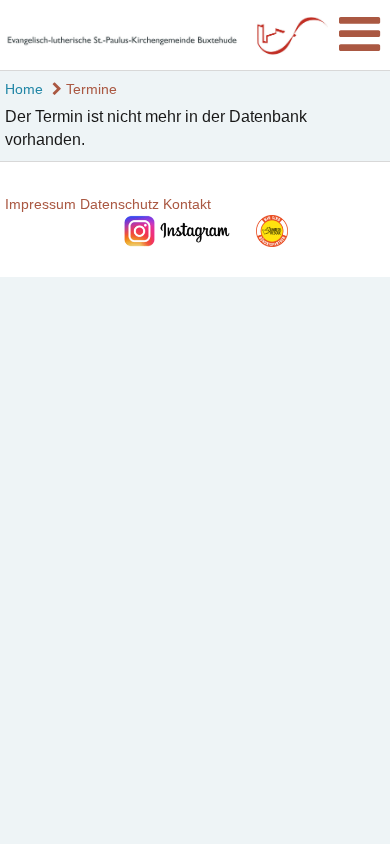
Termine (89, 89)
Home (24, 89)
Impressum (40, 204)
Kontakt (187, 204)
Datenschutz (119, 204)
